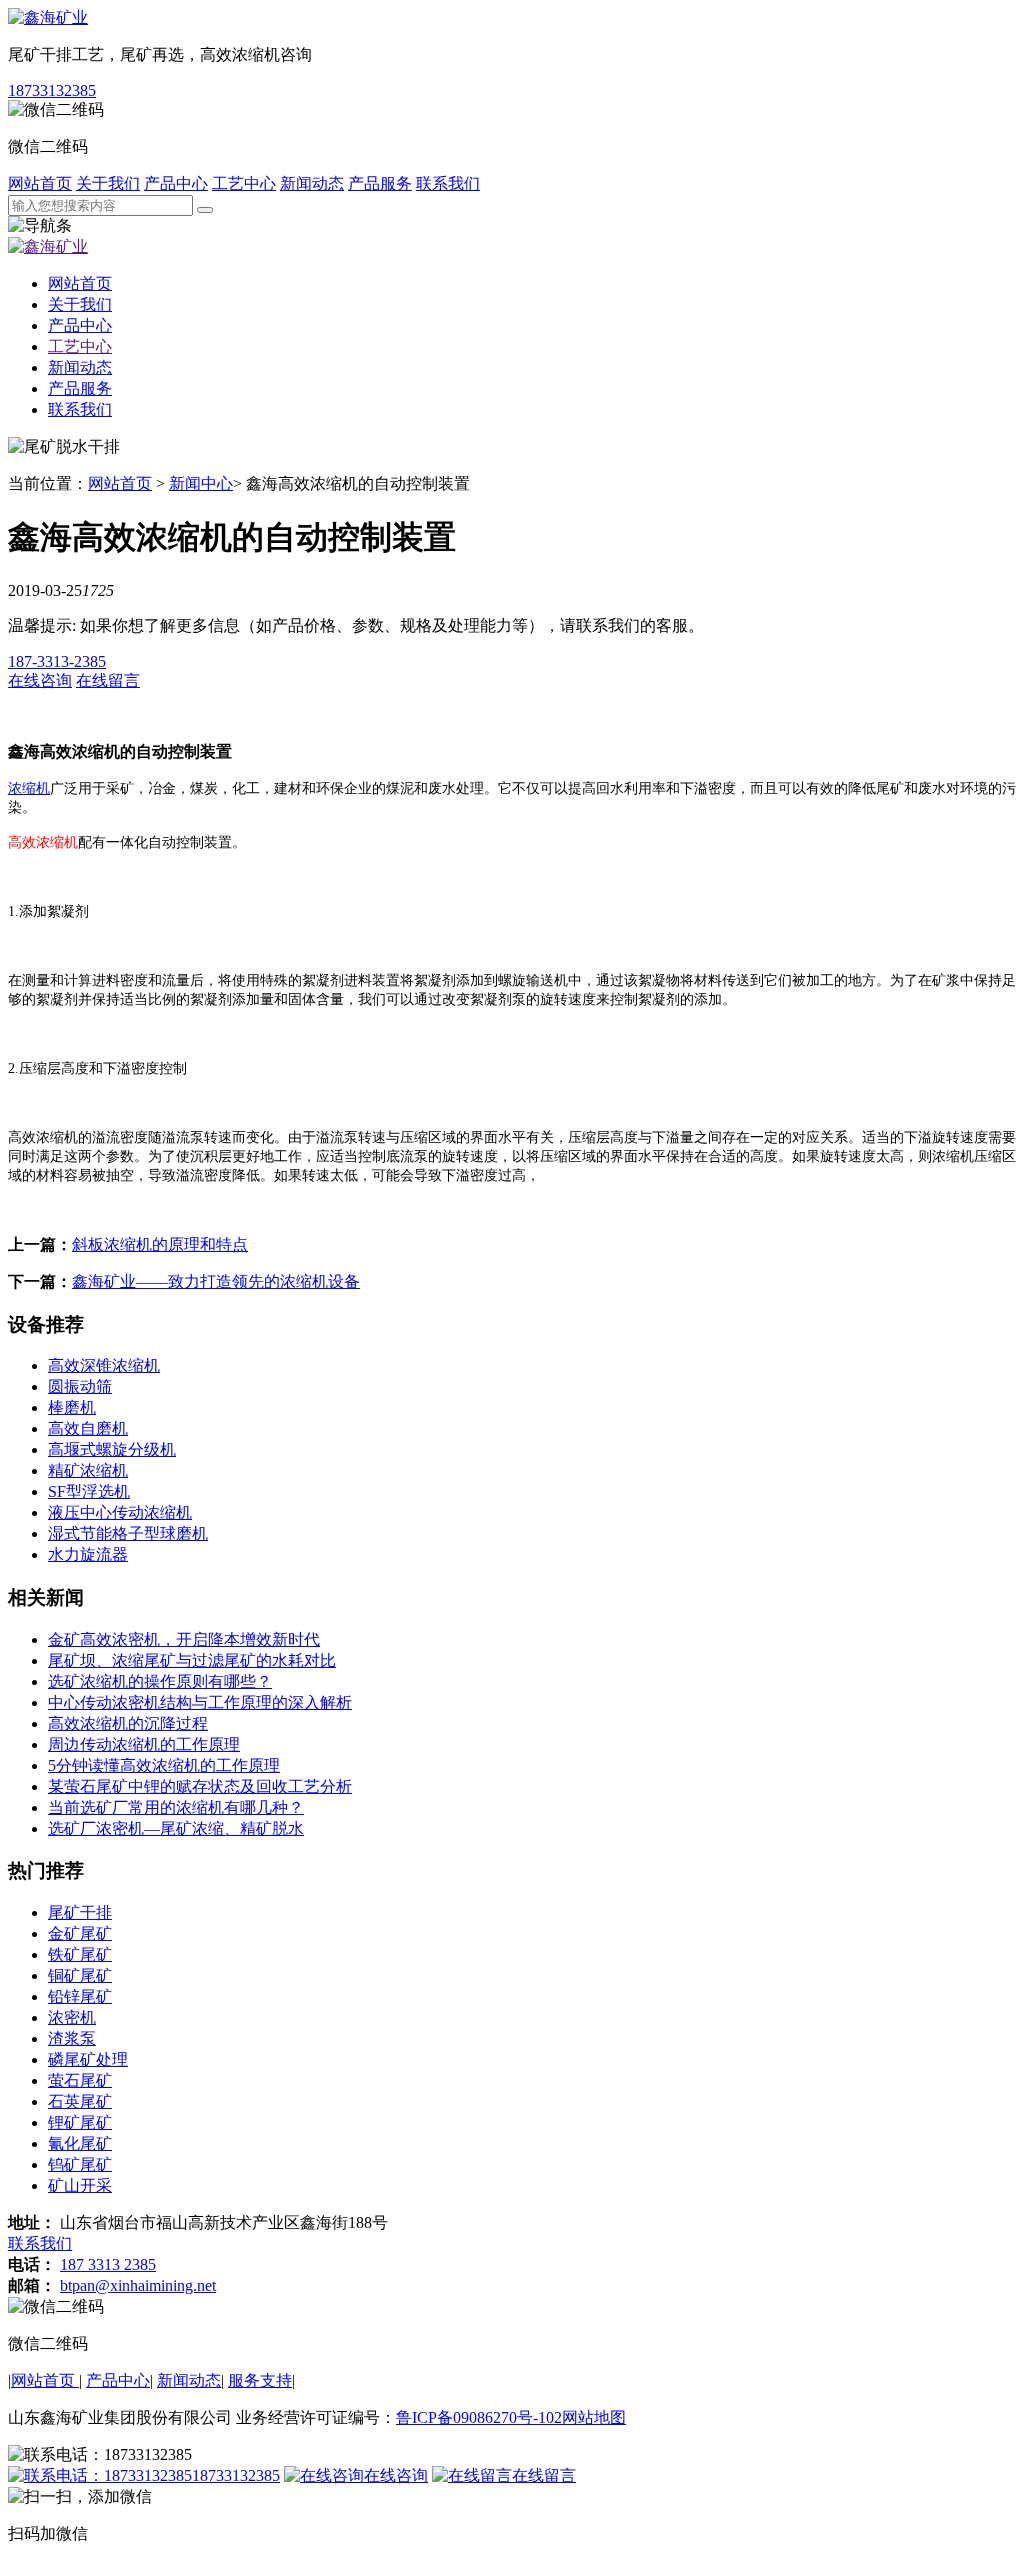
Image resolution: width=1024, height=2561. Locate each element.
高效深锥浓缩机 (104, 1365)
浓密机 (72, 2017)
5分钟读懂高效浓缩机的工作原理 (164, 1765)
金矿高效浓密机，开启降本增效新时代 (184, 1639)
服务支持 (260, 2380)
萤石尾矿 (80, 2080)
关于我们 (108, 183)
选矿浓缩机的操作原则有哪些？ (160, 1681)
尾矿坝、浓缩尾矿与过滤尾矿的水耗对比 (192, 1660)
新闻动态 (312, 183)
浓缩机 (29, 788)
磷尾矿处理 (88, 2059)
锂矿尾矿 (80, 2122)
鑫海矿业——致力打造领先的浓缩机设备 (216, 1281)
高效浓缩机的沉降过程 (128, 1723)
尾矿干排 (80, 1912)
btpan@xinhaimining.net (138, 2285)
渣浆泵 (72, 2038)
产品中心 (176, 183)
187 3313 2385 (108, 2264)
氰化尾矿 (80, 2143)
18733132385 (52, 90)
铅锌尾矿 (80, 1996)
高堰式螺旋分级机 (112, 1449)
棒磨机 (72, 1407)
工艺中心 (244, 183)
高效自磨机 (88, 1428)
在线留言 (544, 2475)
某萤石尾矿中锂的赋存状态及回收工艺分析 (200, 1786)
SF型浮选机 (89, 1491)
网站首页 (40, 183)
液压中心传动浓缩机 (120, 1512)
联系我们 (448, 183)
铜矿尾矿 (80, 1975)
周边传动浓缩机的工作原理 (144, 1744)
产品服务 (380, 183)
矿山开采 (80, 2185)
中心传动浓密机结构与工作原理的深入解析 (200, 1702)
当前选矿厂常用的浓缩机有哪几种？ (176, 1807)
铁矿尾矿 (80, 1954)
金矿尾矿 (80, 1933)
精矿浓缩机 (88, 1470)
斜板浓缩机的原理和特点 (160, 1244)
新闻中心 (201, 483)
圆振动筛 (80, 1386)
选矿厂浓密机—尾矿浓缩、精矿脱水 (176, 1828)
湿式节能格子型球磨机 (128, 1533)
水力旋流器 (88, 1554)
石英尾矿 (80, 2101)
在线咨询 (396, 2475)
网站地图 (594, 2417)
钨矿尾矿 (80, 2164)
